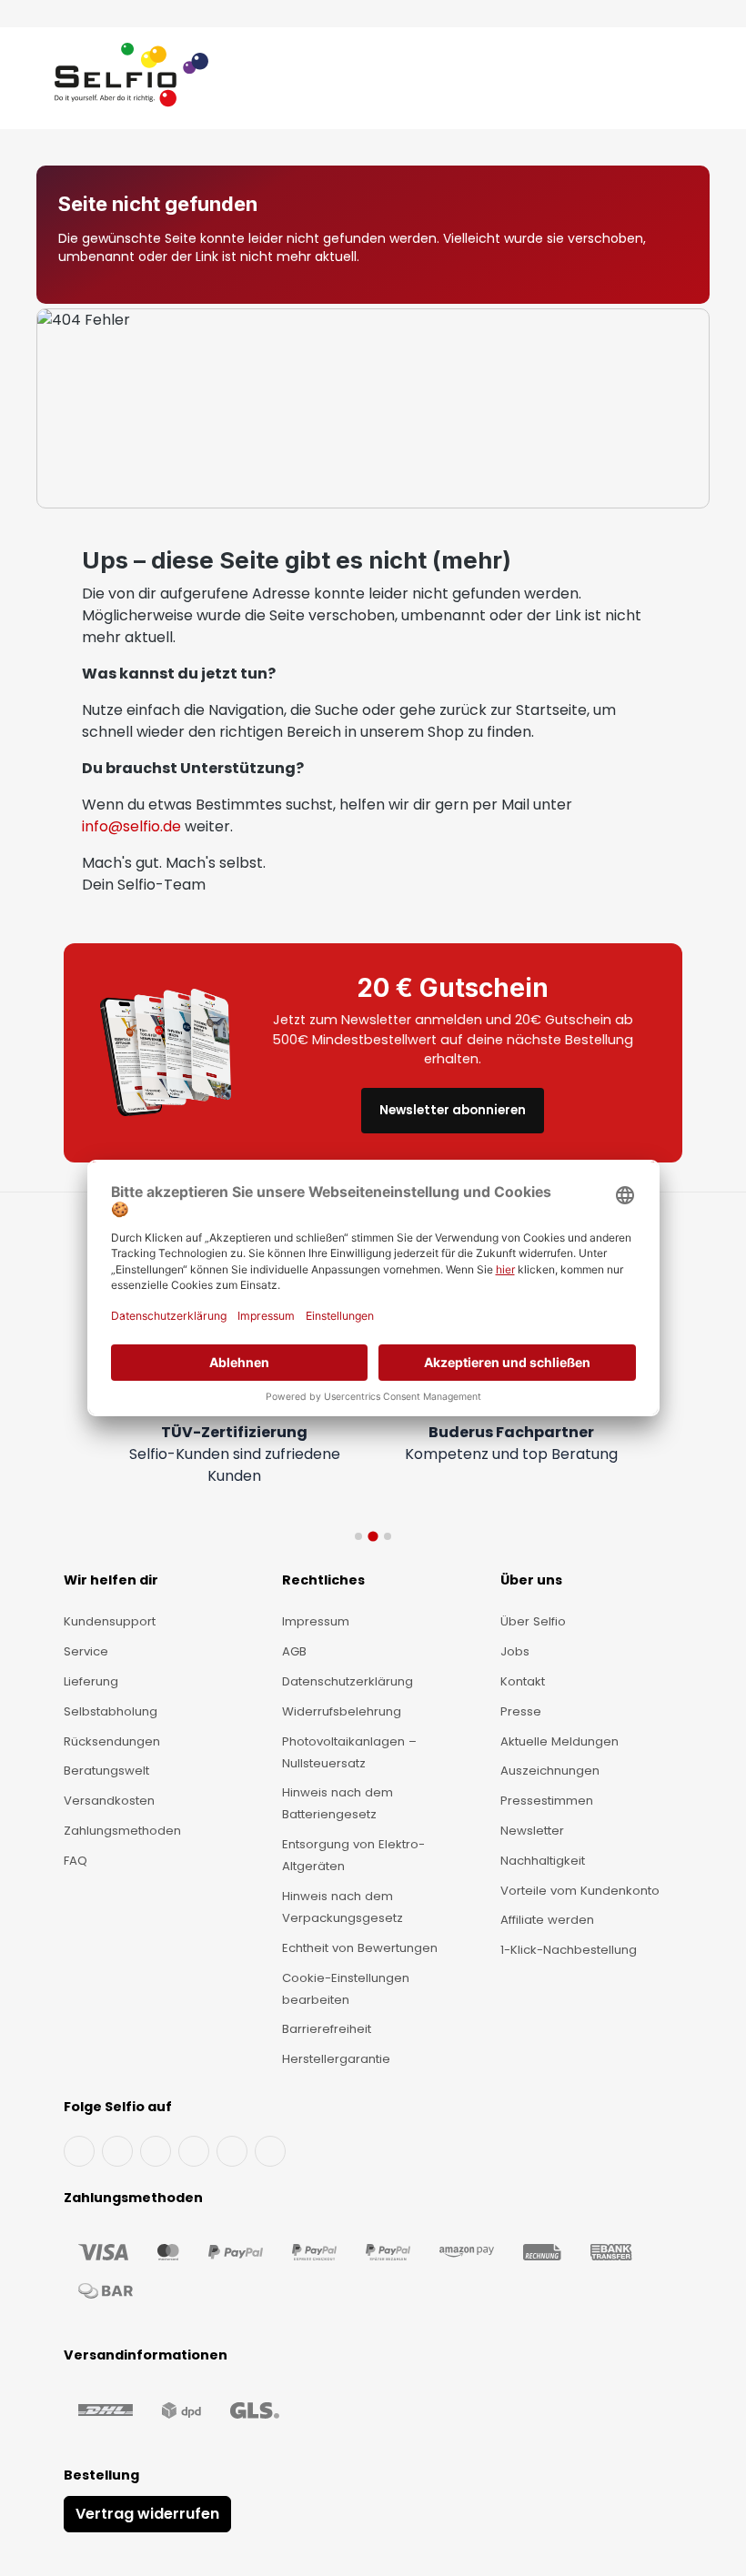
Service (86, 1651)
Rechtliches (323, 1580)
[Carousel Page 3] (388, 1536)
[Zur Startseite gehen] (131, 82)
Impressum (316, 1621)
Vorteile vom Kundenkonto (580, 1891)
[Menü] (38, 82)
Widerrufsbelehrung (342, 1711)
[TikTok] (232, 2151)
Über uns (531, 1580)
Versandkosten (109, 1801)
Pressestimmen (547, 1801)
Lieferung (91, 1681)
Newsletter (532, 1831)
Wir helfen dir (111, 1580)
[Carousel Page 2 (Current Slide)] (373, 1536)
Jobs (515, 1651)
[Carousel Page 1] (358, 1536)
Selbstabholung (111, 1711)
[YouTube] (117, 2151)
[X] (194, 2151)
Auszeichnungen (550, 1771)
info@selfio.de (131, 826)
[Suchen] (655, 82)
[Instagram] (156, 2151)
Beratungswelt (106, 1771)
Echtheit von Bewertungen (360, 1948)
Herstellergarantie (336, 2059)
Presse (521, 1711)
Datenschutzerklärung (348, 1681)
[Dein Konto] (673, 82)
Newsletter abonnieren (453, 1110)
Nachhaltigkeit (543, 1861)
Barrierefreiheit (327, 2029)
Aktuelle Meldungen (559, 1741)
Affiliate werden (547, 1920)
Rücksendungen (112, 1741)
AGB (294, 1651)
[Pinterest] (270, 2151)
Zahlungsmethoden (122, 1831)
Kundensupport (110, 1621)
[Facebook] (79, 2151)
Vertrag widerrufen (147, 2514)
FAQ (76, 1861)
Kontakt (523, 1681)
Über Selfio (533, 1621)
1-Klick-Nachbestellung (569, 1950)
